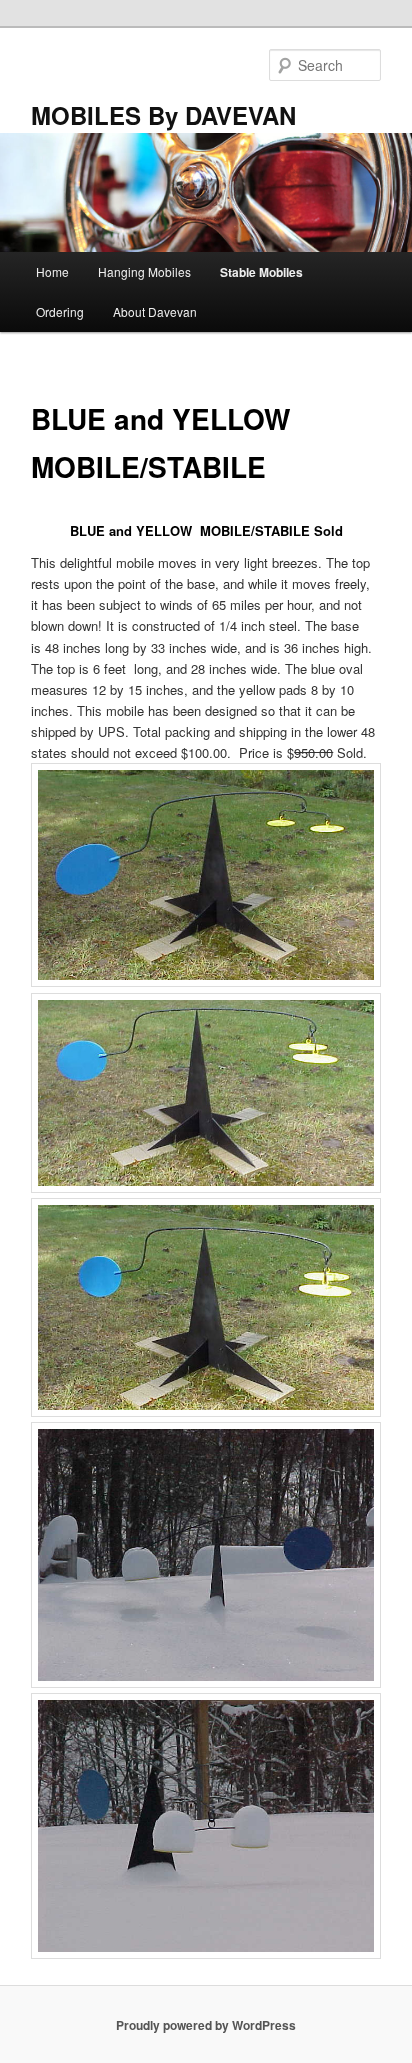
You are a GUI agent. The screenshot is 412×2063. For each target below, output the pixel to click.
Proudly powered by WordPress (206, 2025)
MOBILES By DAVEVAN (163, 115)
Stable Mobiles (261, 272)
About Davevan (155, 311)
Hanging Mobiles (144, 271)
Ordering (60, 311)
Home (52, 271)
